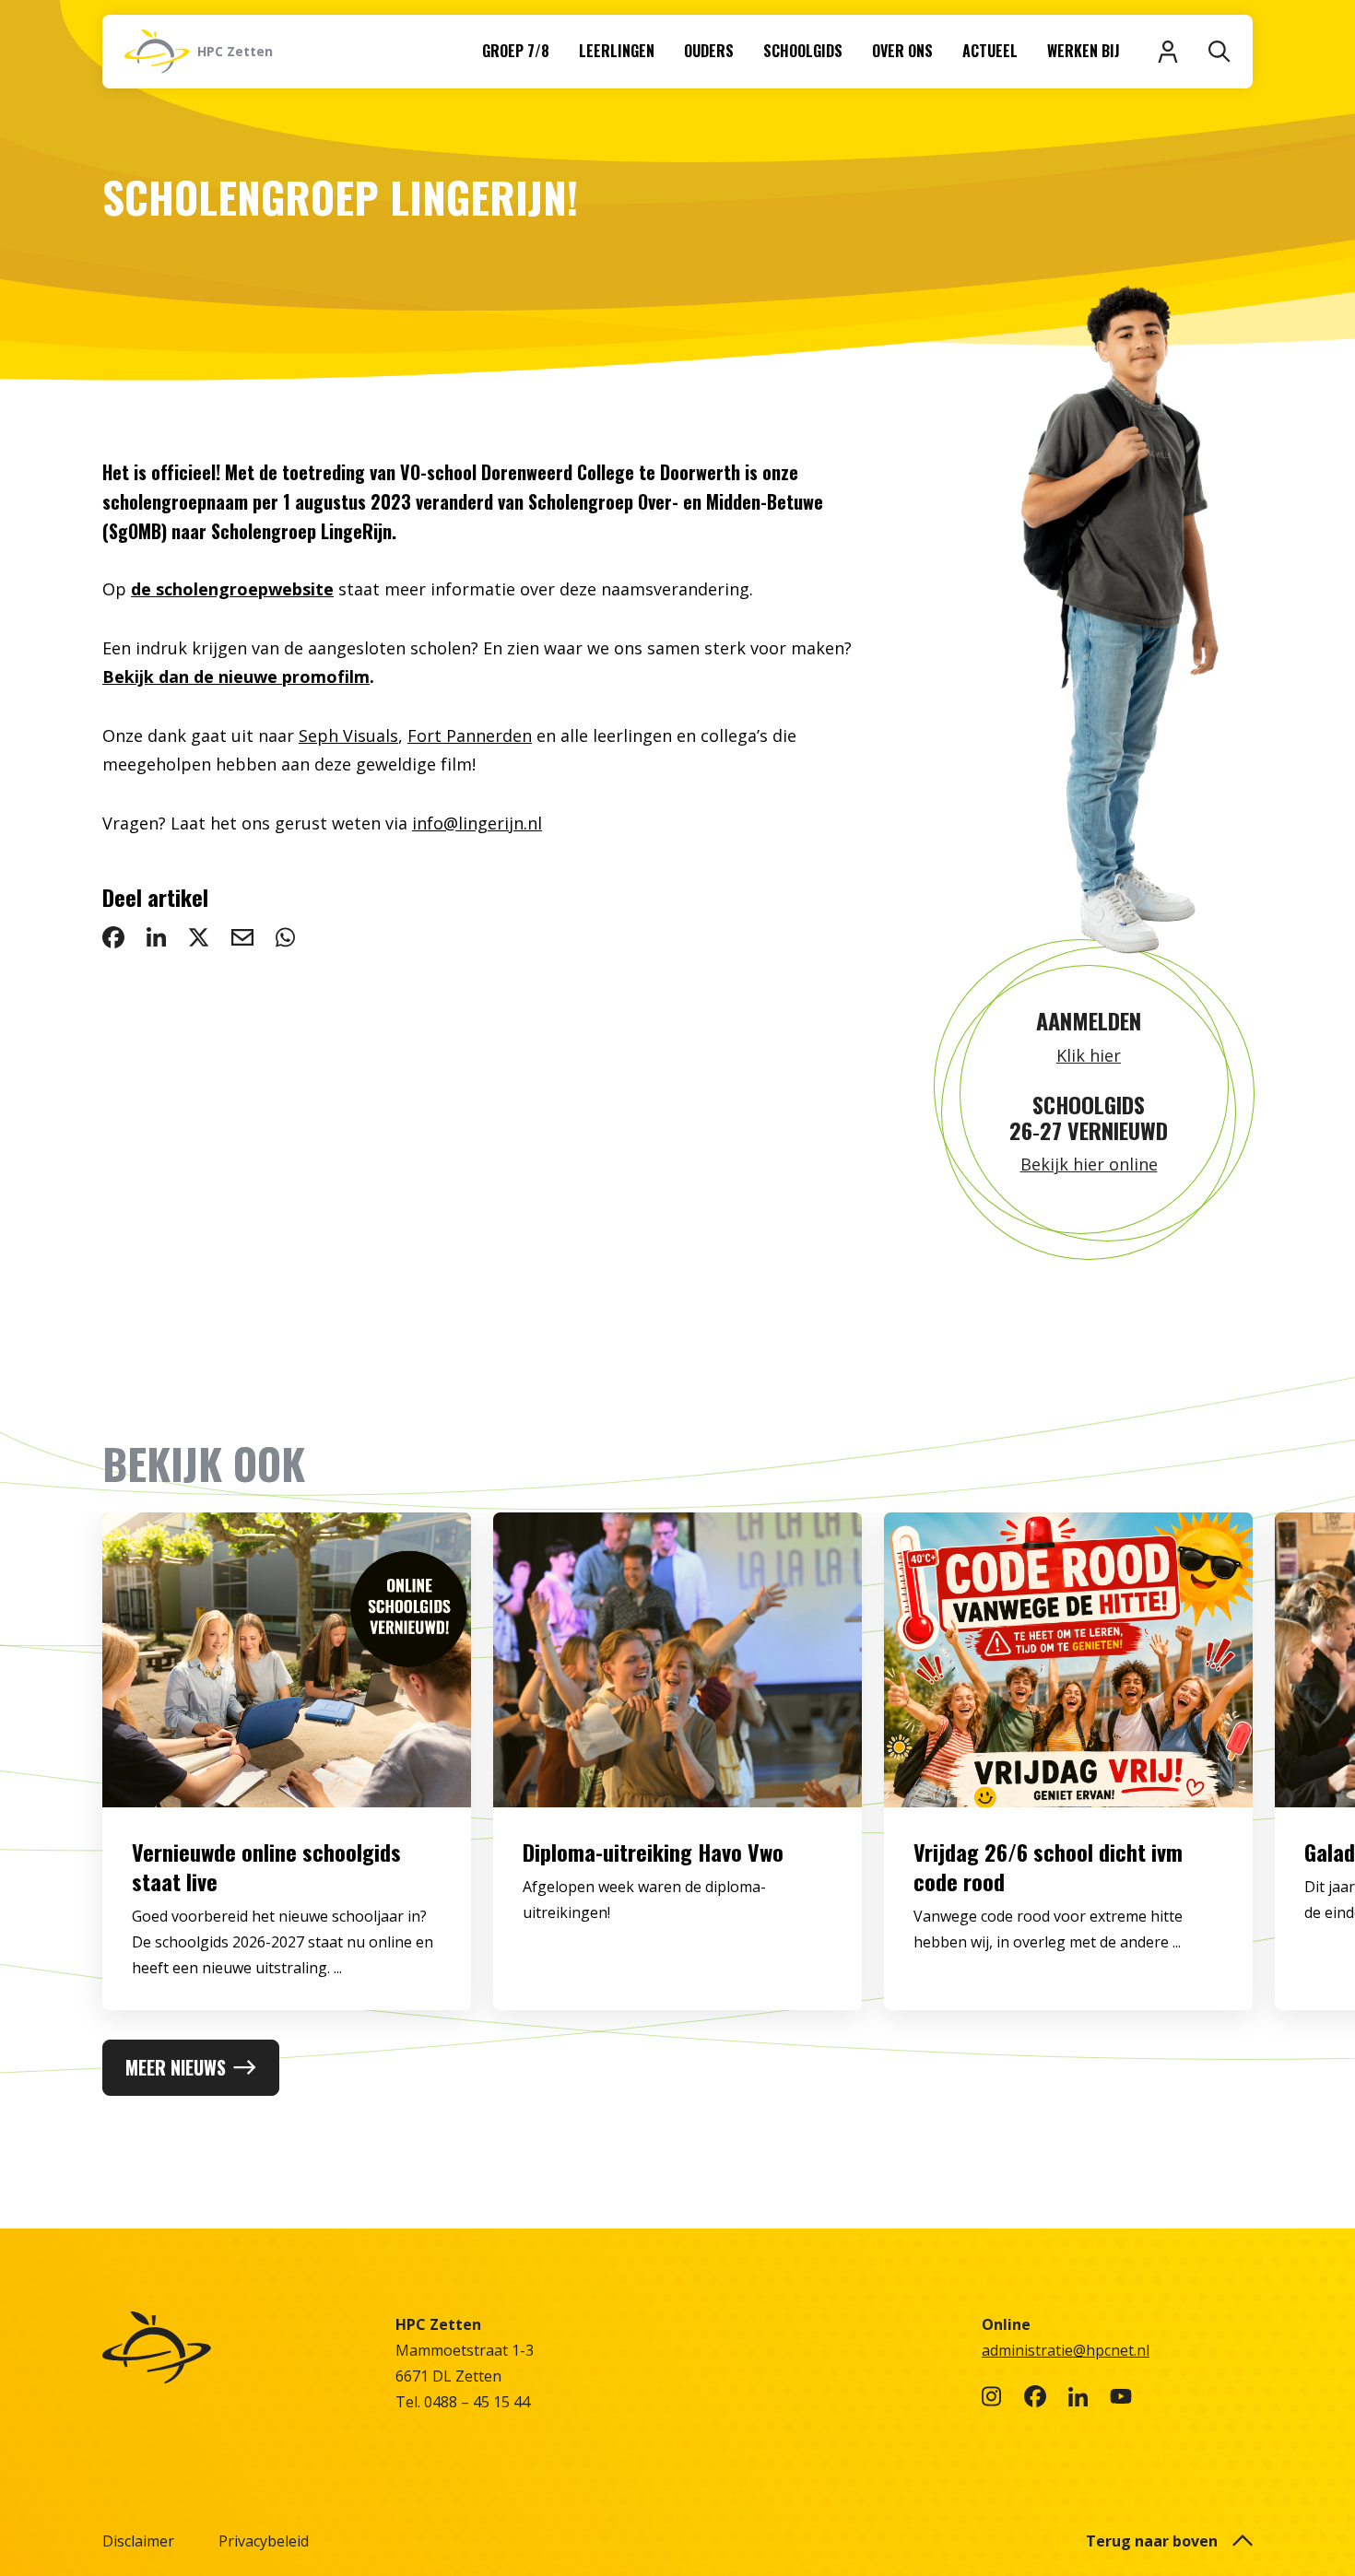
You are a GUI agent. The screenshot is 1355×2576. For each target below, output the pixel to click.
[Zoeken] (1219, 52)
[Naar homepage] (238, 2347)
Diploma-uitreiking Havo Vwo (653, 1852)
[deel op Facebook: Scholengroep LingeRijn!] (113, 937)
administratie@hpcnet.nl (1066, 2350)
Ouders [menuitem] (709, 51)
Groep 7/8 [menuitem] (516, 51)
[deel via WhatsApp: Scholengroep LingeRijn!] (285, 937)
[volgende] (1282, 1776)
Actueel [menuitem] (990, 51)
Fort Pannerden (470, 735)
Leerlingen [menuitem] (617, 51)
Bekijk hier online (1089, 1164)
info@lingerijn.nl (477, 823)
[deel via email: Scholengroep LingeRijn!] (242, 937)
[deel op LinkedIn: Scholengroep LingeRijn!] (156, 937)
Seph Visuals (348, 735)
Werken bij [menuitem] (1084, 51)
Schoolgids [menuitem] (803, 51)
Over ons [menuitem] (902, 51)
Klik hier (1089, 1055)
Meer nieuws (176, 2067)
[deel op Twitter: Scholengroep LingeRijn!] (199, 937)
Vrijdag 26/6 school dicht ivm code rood (1048, 1866)
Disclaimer (138, 2541)
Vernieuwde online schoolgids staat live (266, 1866)
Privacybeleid (264, 2541)
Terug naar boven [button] (1152, 2541)
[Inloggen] (1168, 52)
